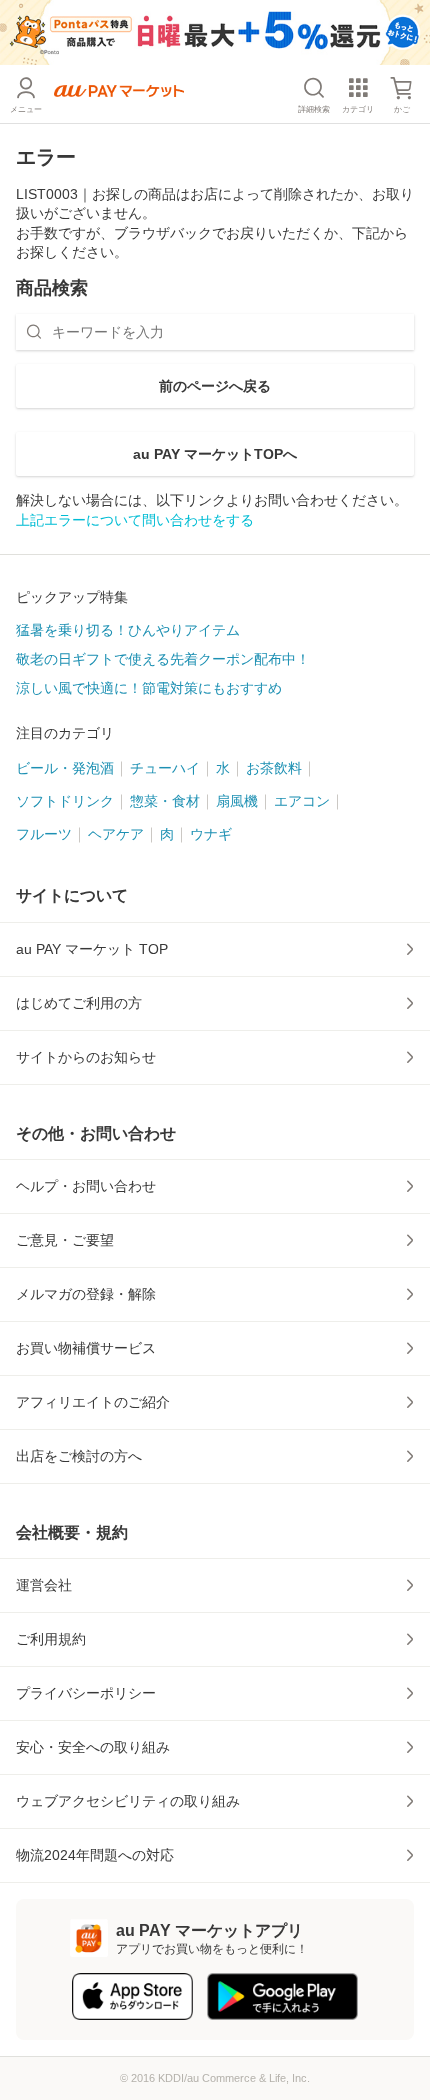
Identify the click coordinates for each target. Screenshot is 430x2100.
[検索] (34, 332)
